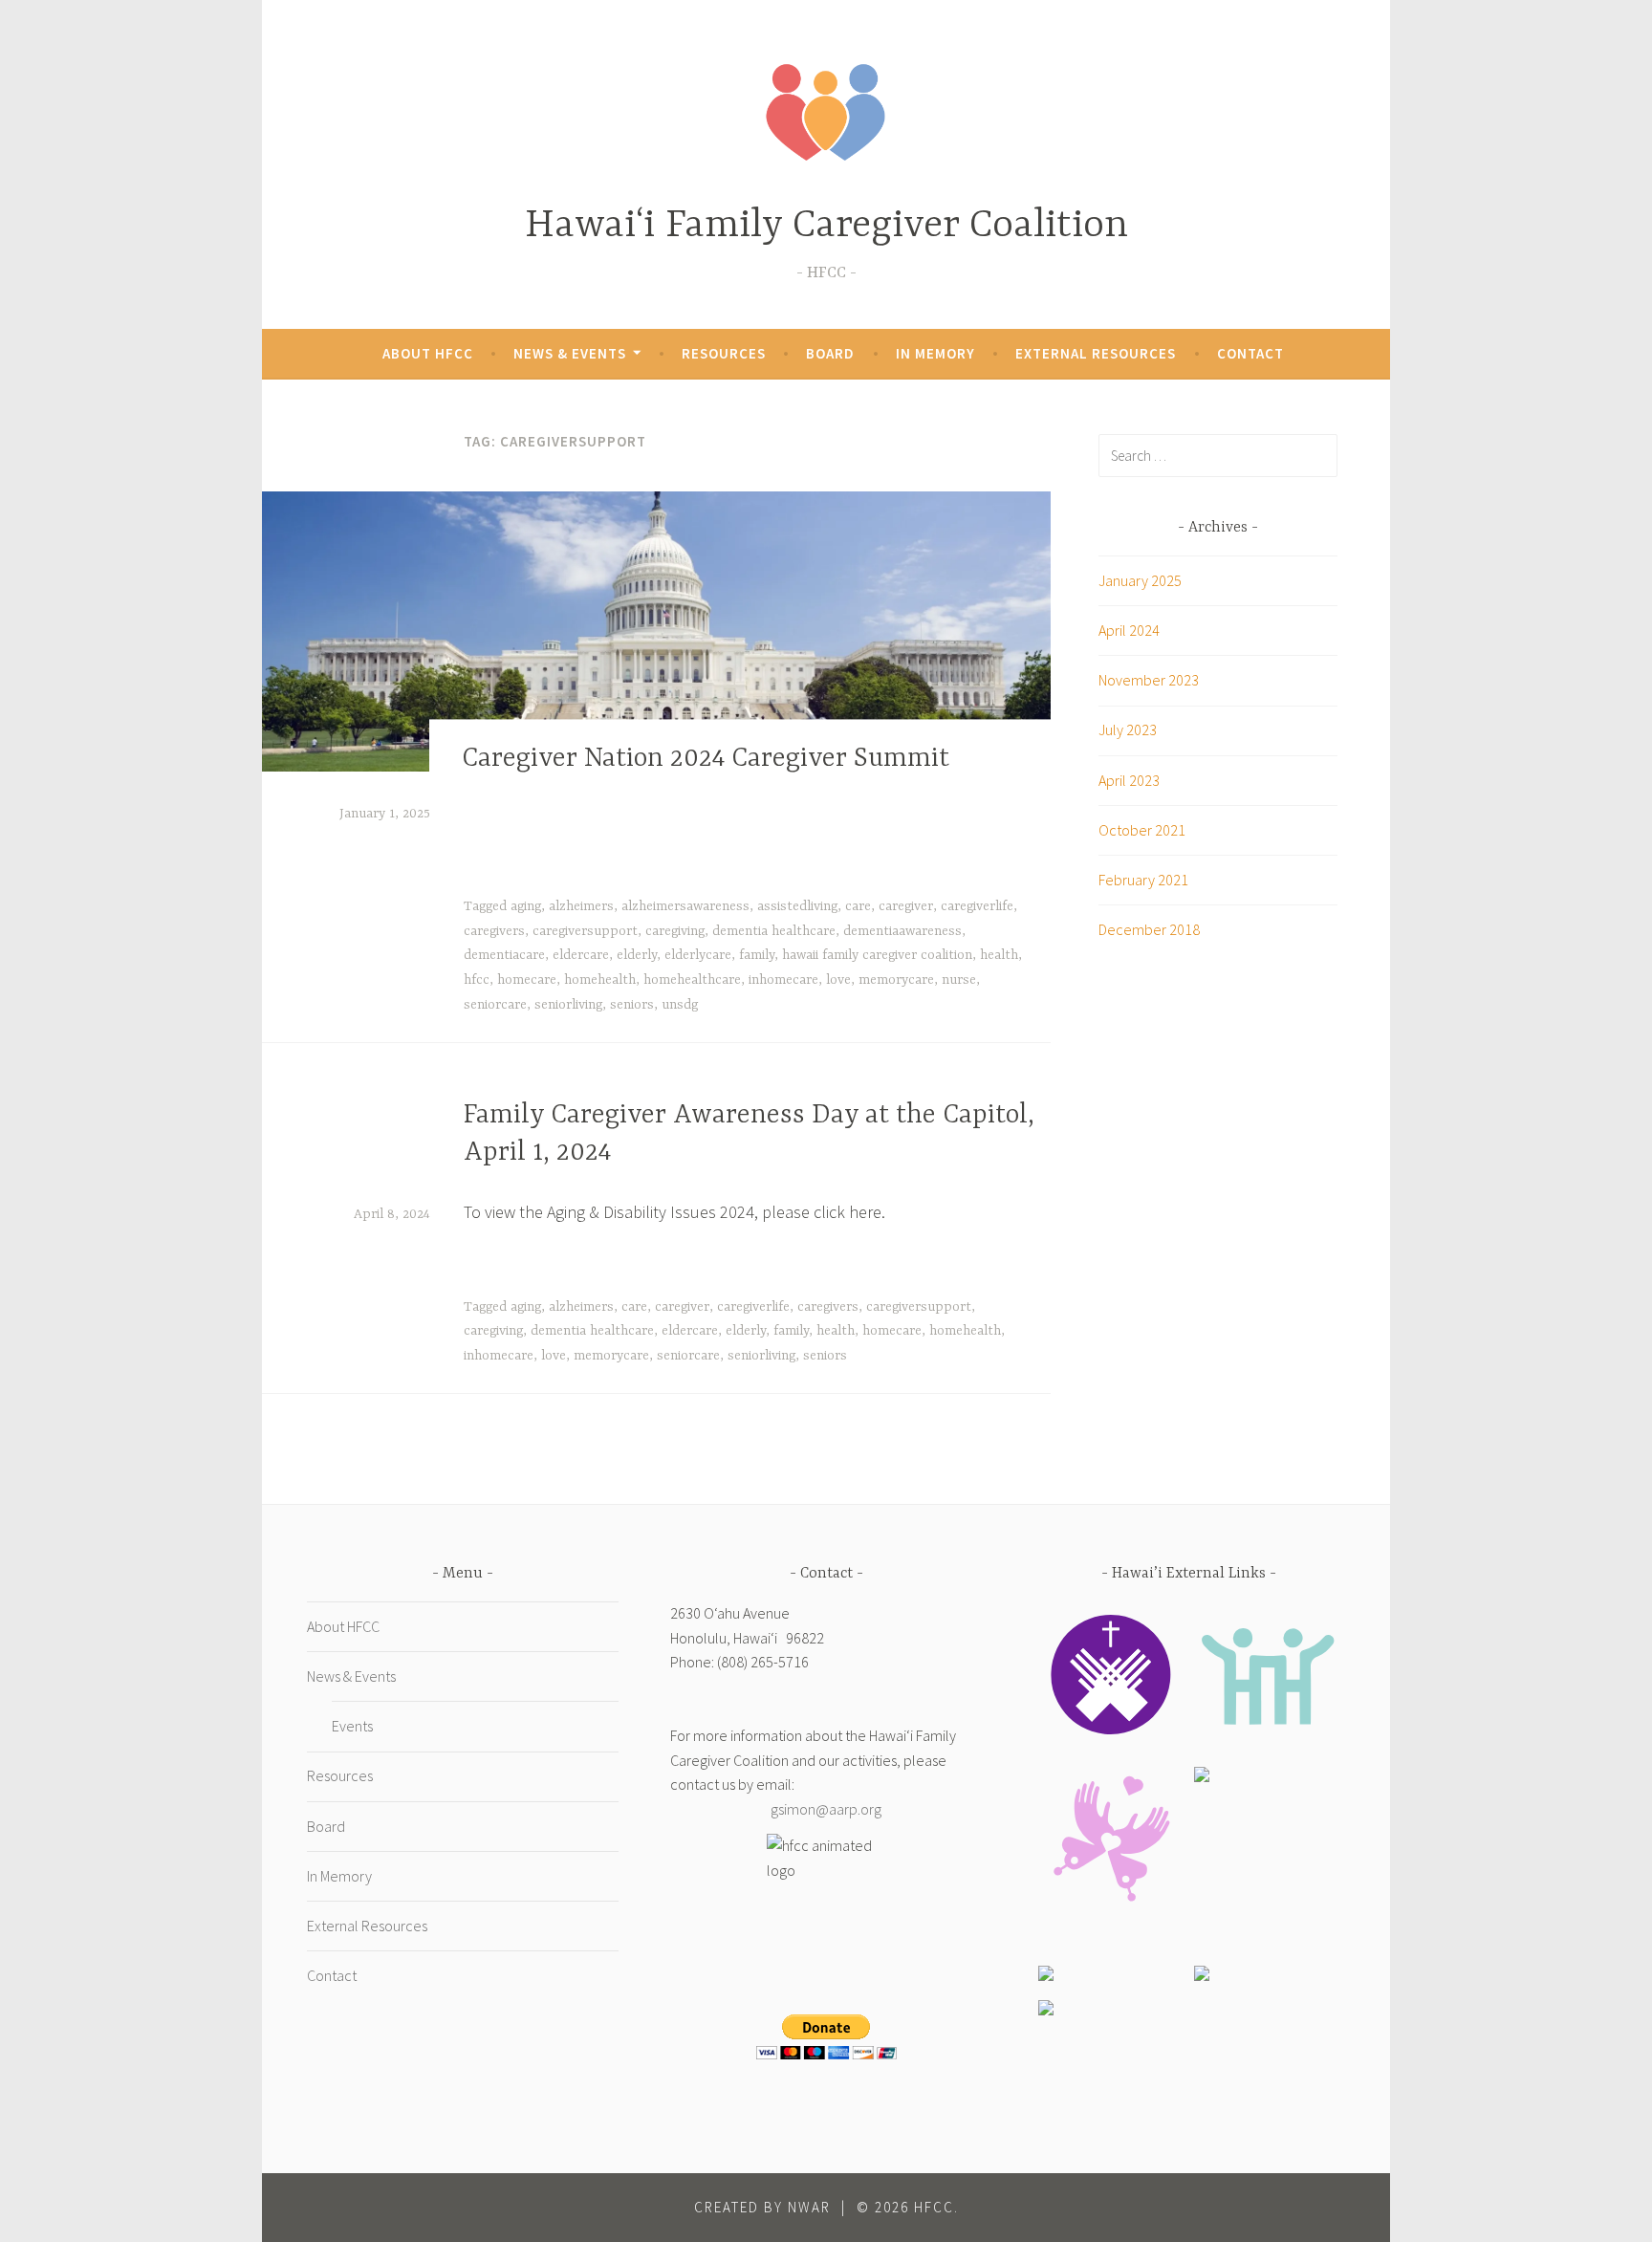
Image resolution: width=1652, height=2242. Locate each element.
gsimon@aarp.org (826, 1809)
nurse (959, 980)
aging (526, 906)
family (757, 955)
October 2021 (1142, 830)
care (858, 906)
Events (352, 1726)
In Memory (935, 353)
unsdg (680, 1005)
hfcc (477, 980)
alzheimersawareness (685, 906)
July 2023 (1128, 729)
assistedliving (797, 906)
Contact (1250, 353)
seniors (632, 1005)
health (999, 955)
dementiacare (504, 955)
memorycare (896, 980)
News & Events (570, 353)
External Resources (1096, 353)
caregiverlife (977, 906)
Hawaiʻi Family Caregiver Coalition (826, 226)
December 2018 (1149, 929)
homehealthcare (692, 980)
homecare (527, 980)
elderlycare (698, 955)
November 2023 (1149, 680)
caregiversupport (585, 931)
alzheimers (581, 906)
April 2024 (1129, 630)
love (838, 980)
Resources (724, 353)
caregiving (675, 931)
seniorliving (568, 1005)
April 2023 (1129, 780)
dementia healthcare (774, 931)
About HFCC (428, 353)
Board (830, 353)
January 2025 (1140, 580)
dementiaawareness (902, 931)
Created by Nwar (762, 2207)
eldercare (581, 955)
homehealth (600, 980)
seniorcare (495, 1005)
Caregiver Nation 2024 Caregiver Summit (706, 759)
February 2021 (1143, 880)
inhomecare (783, 980)
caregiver (906, 906)
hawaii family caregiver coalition (877, 955)
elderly (637, 955)
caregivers (494, 931)
